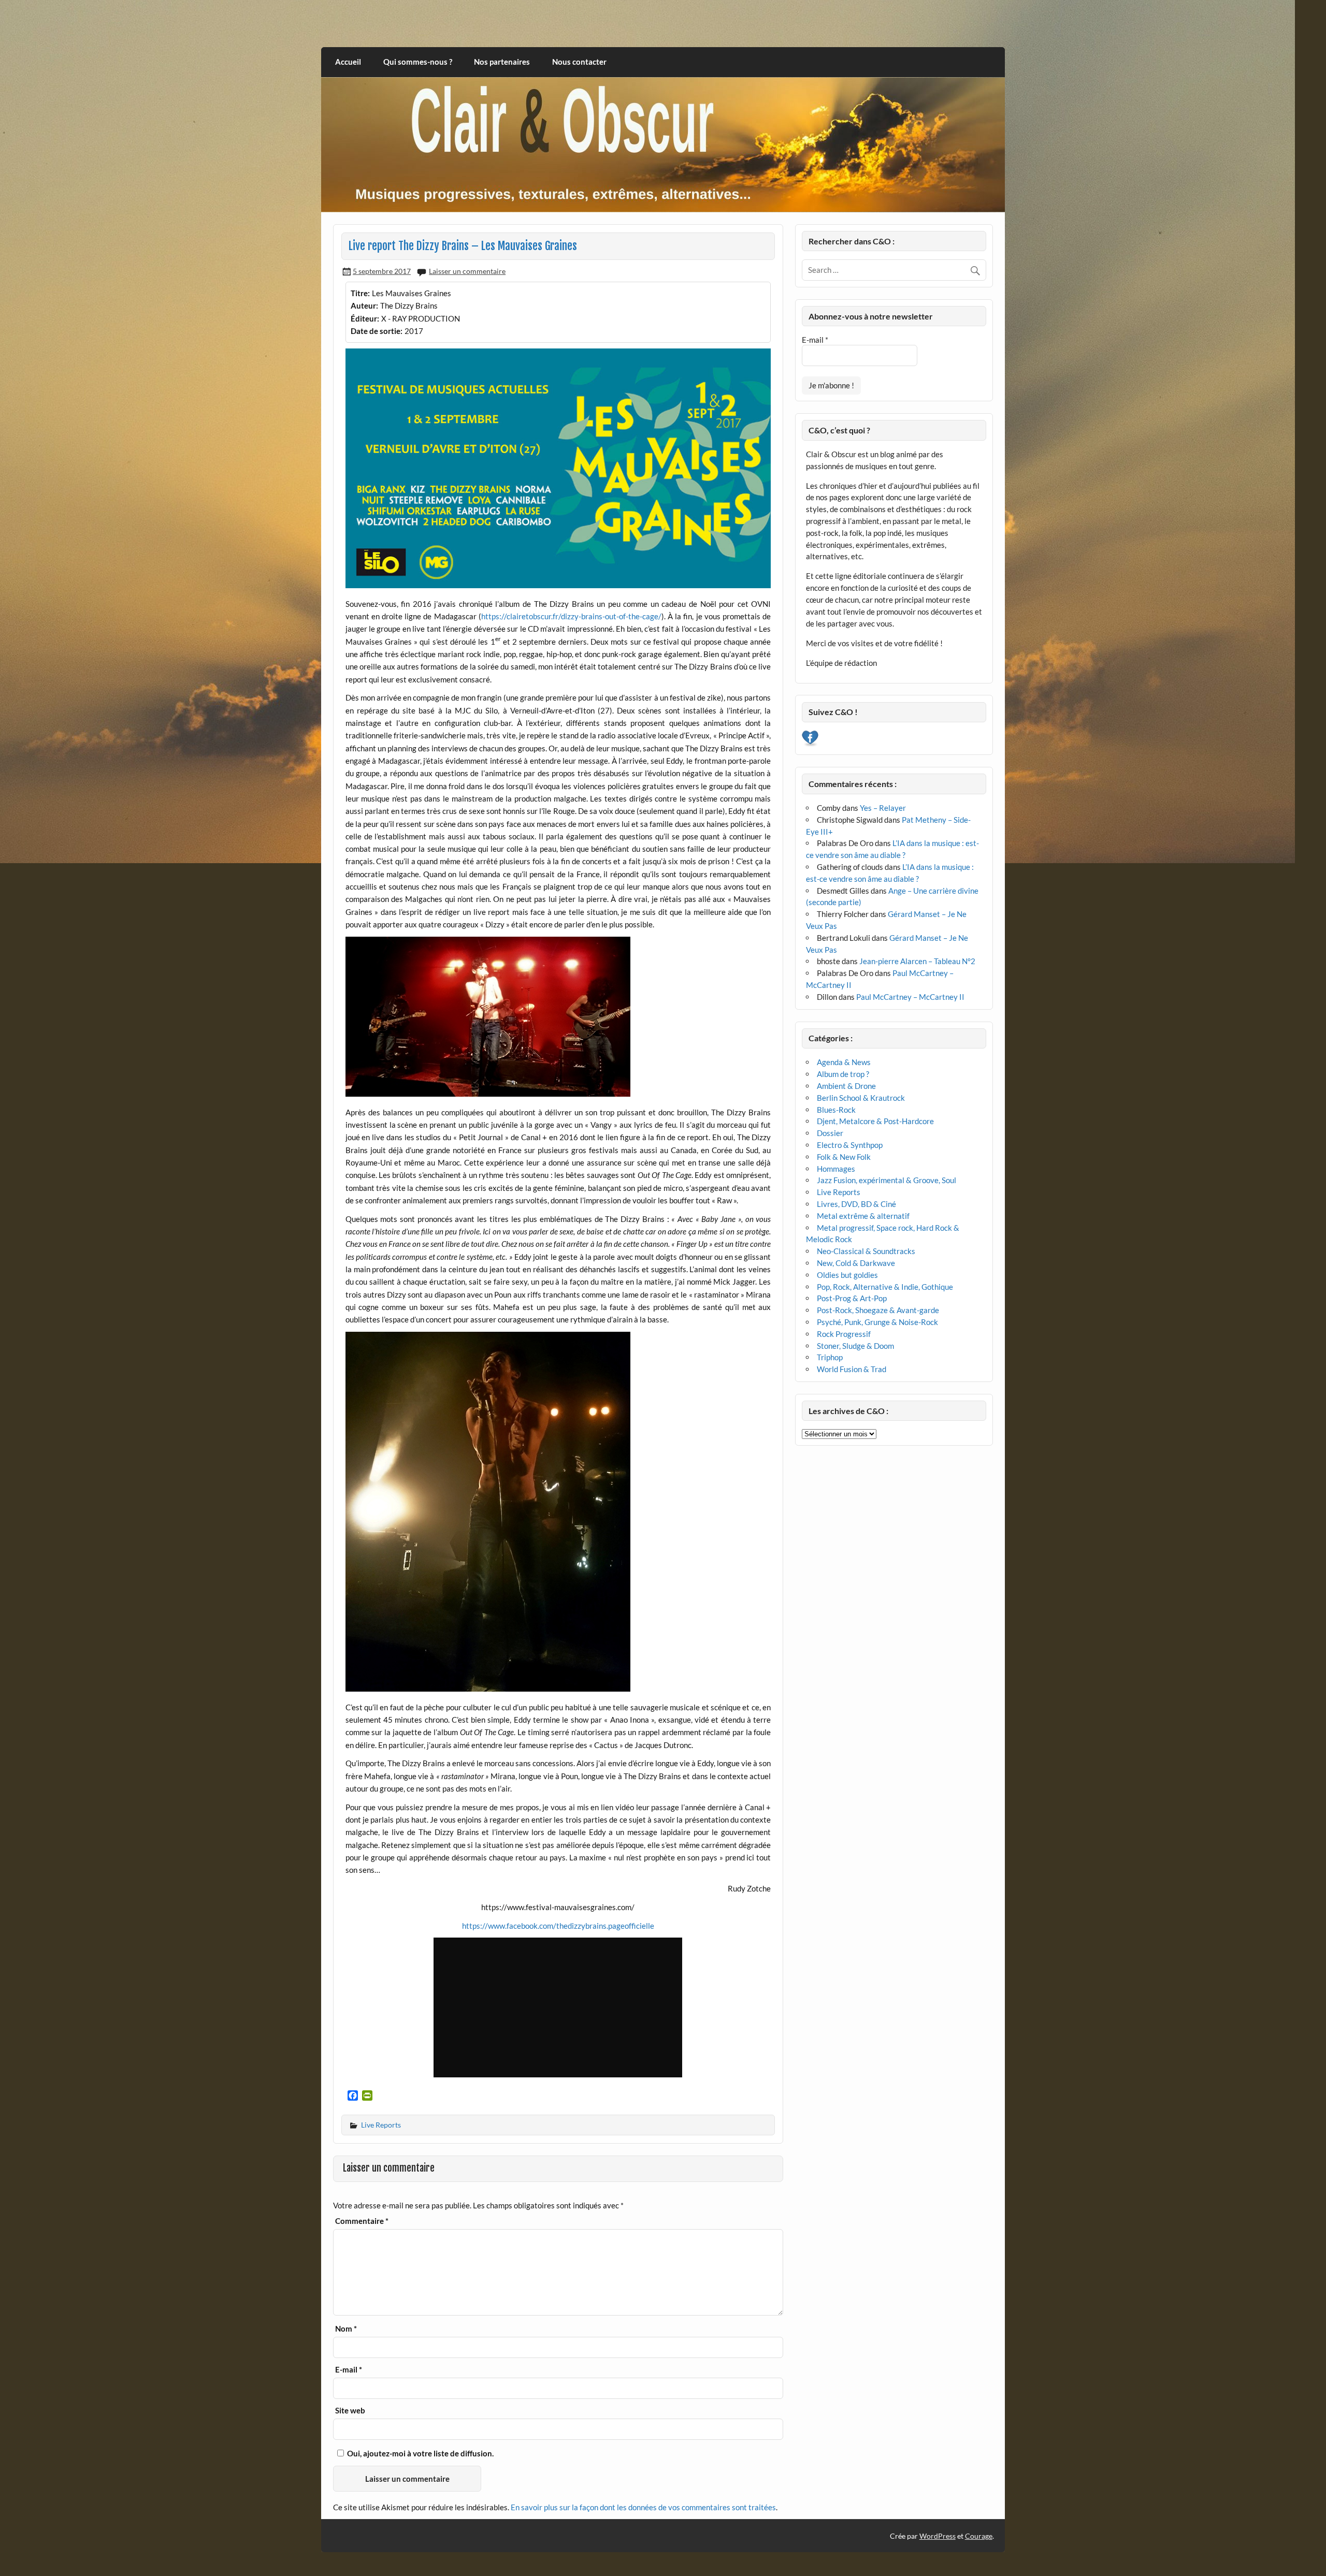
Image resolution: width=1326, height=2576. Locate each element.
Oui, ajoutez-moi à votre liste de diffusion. (420, 2453)
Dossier (830, 1133)
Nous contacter (579, 62)
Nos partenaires (502, 62)
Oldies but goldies (847, 1275)
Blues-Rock (836, 1110)
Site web (350, 2411)
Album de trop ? (843, 1074)
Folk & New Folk (844, 1157)
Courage (979, 2536)
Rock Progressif (844, 1334)
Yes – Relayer (883, 808)
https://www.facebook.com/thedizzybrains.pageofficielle (558, 1926)
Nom (346, 2329)
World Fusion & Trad (852, 1369)
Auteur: (364, 305)
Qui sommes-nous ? (418, 62)
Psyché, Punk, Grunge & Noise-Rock (877, 1322)
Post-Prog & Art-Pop (852, 1298)
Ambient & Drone (846, 1086)
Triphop (830, 1357)
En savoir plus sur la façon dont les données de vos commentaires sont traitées (643, 2507)
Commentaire (362, 2221)
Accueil (348, 62)
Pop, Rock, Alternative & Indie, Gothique (885, 1287)
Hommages (836, 1169)
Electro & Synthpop (850, 1145)
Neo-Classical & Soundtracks (866, 1251)
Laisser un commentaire (467, 271)
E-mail (349, 2370)
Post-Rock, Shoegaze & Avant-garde (878, 1310)
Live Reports (381, 2125)
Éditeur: (365, 318)
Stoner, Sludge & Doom (855, 1346)
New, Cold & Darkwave (856, 1263)
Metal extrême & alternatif (863, 1216)
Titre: (360, 293)
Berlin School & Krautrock (861, 1098)
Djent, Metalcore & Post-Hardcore (875, 1121)
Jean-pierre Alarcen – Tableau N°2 (917, 961)
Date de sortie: (377, 331)
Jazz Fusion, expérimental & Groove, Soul (887, 1180)
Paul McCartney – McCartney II (910, 997)
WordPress (938, 2536)
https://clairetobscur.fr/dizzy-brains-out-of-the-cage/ (571, 616)
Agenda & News (844, 1062)
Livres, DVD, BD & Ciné (856, 1204)
